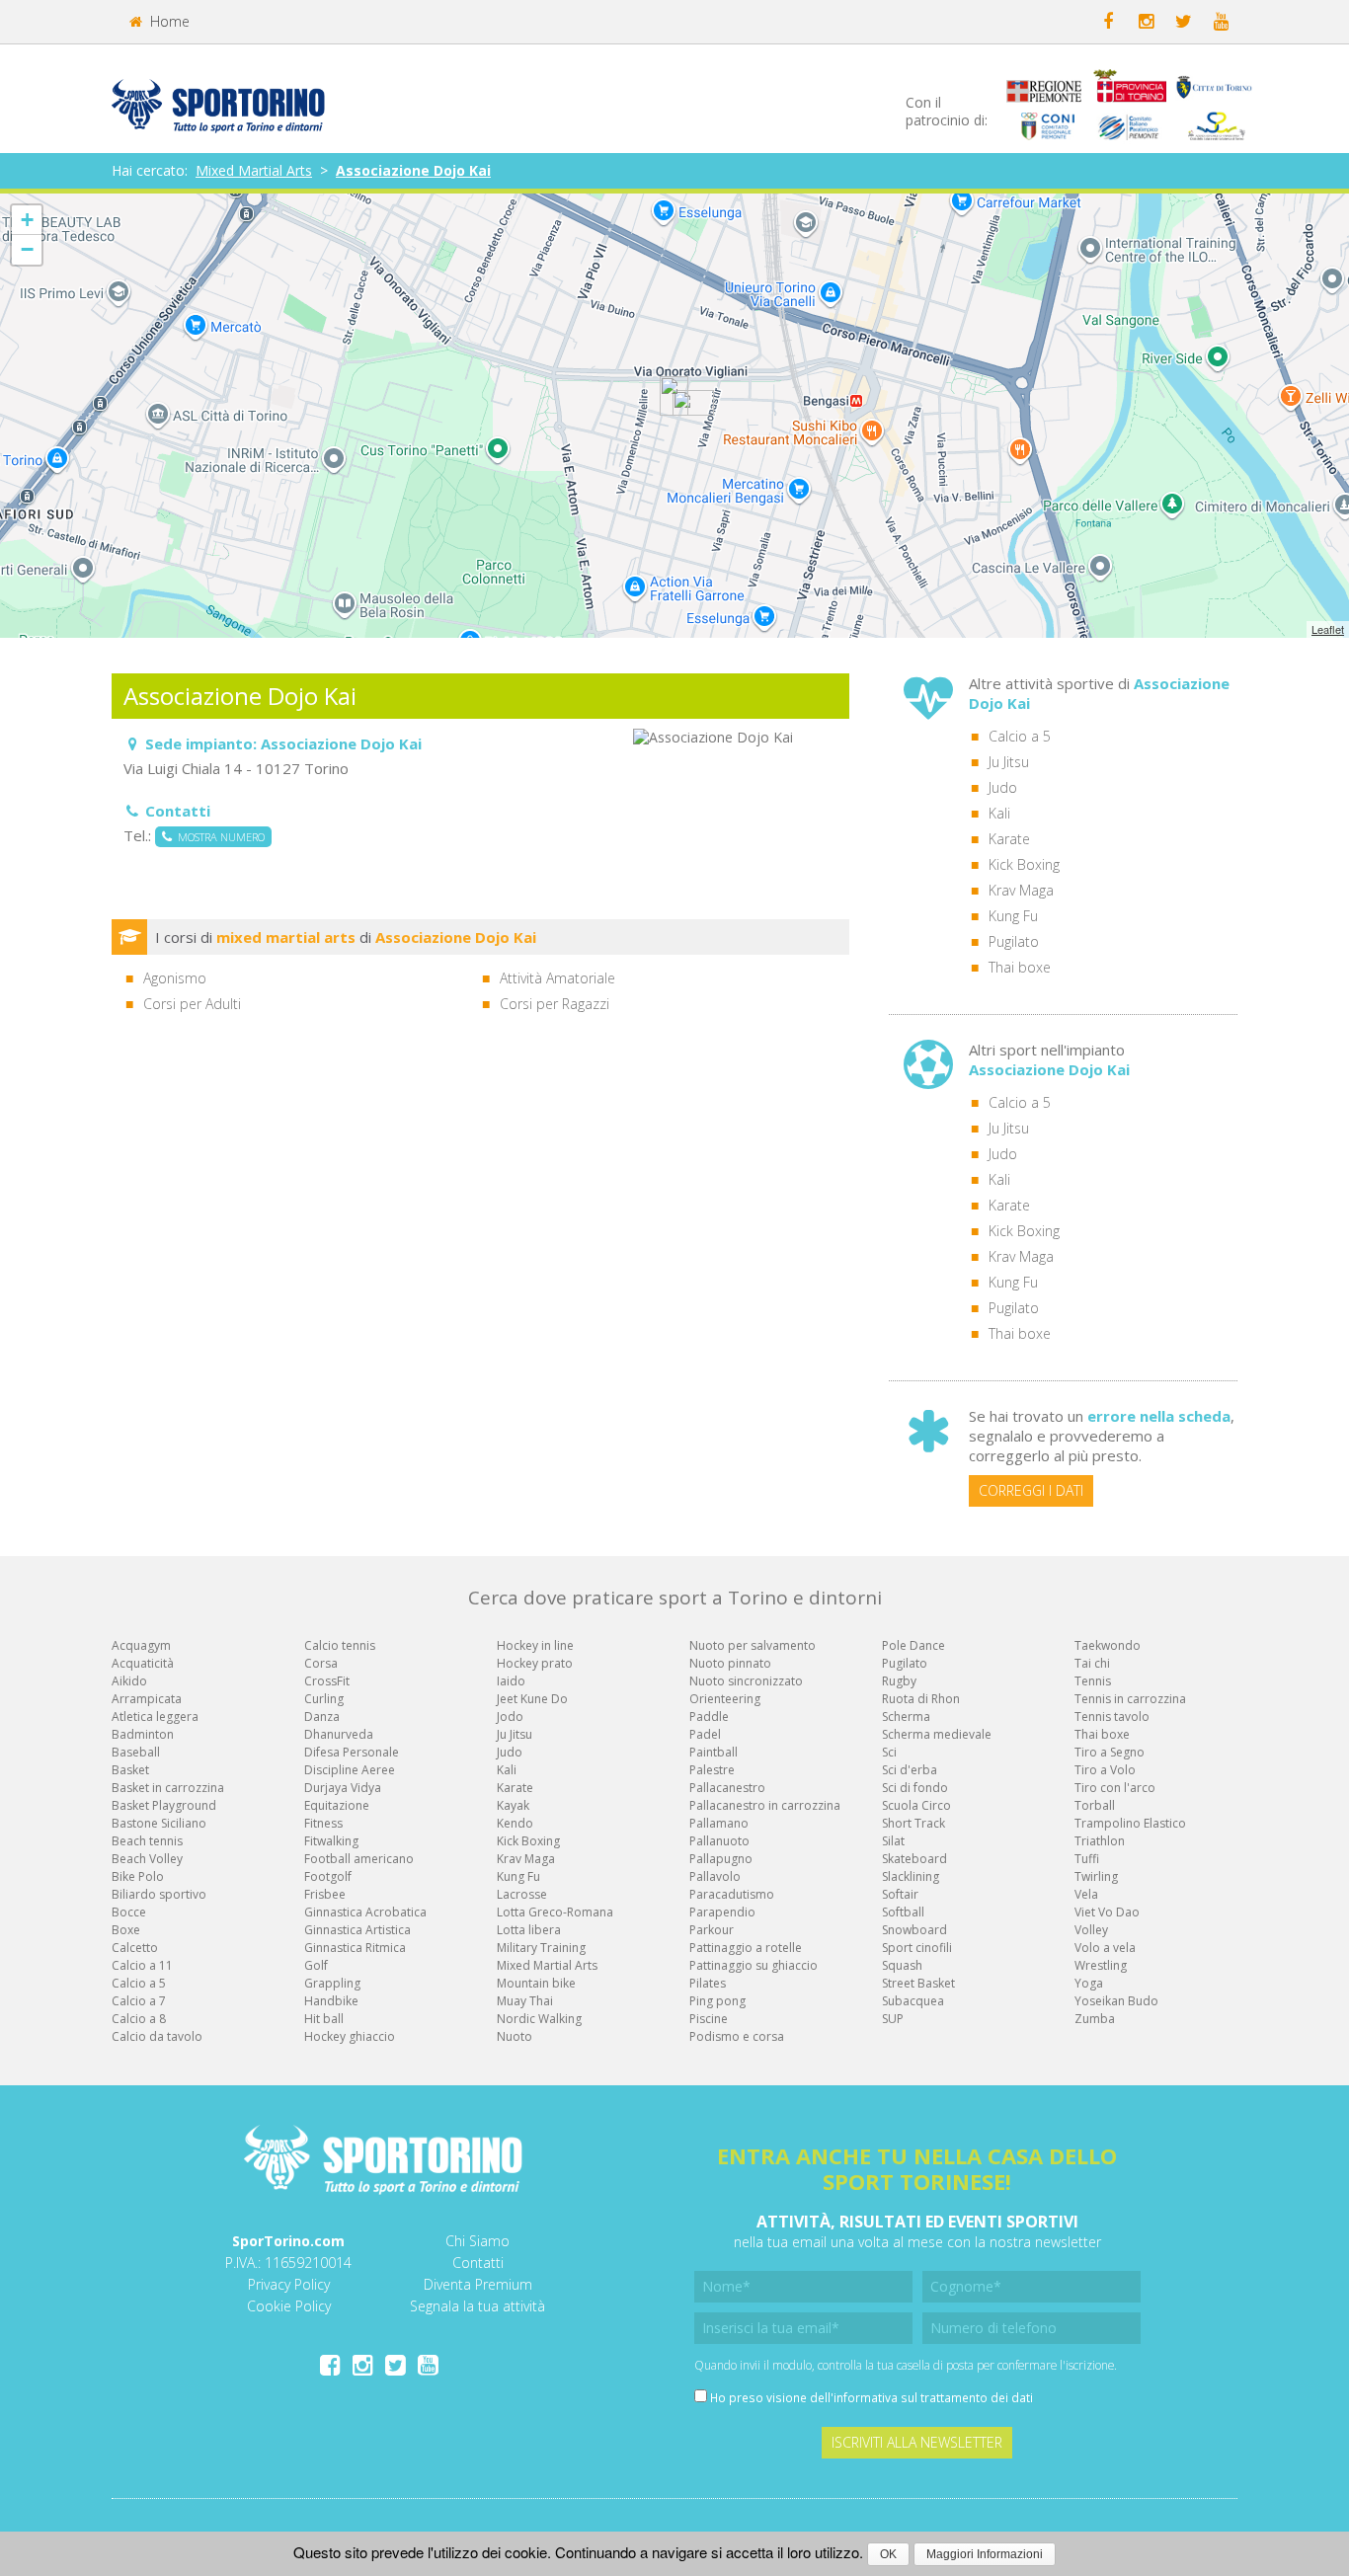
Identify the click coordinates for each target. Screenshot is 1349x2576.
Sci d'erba (910, 1770)
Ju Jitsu (1009, 762)
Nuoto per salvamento (753, 1645)
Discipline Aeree (350, 1770)
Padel (705, 1734)
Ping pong (717, 2001)
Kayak (513, 1805)
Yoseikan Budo (1116, 2001)
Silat (893, 1841)
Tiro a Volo (1105, 1770)
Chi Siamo (477, 2241)
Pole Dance (913, 1645)
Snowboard (914, 1930)
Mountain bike (536, 1983)
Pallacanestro (727, 1788)
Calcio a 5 (1020, 736)
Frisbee (325, 1894)
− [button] (27, 249)
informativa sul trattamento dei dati (933, 2397)
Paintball (714, 1752)
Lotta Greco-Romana (555, 1912)
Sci (889, 1752)
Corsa (321, 1663)
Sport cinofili (917, 1948)
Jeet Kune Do (532, 1699)
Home (168, 21)
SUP (893, 2019)
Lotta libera (529, 1930)
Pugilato (1014, 941)
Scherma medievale (937, 1734)
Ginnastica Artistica (357, 1930)
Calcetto (135, 1948)
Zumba (1095, 2019)
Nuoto (515, 2036)
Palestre (712, 1770)
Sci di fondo (915, 1788)
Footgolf (328, 1876)
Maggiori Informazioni (985, 2554)
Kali (999, 813)
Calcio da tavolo (157, 2036)
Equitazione (337, 1805)
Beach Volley (147, 1859)
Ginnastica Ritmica (355, 1948)
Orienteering (725, 1699)
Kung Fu (1013, 916)
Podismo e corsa (737, 2036)
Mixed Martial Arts (254, 170)
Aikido (129, 1681)
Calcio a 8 (139, 2019)
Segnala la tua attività (477, 2306)
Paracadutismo (732, 1894)
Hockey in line (535, 1645)
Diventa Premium (478, 2284)
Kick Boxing (1024, 864)
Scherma (906, 1717)
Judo (1003, 787)
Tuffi (1087, 1859)
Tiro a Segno (1110, 1752)
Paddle (709, 1717)
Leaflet (1328, 629)
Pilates (708, 1983)
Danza (322, 1717)
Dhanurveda (339, 1734)
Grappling (332, 1983)
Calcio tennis (340, 1645)
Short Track (913, 1823)
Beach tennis (147, 1841)
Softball (903, 1912)
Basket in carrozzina (168, 1788)
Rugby (899, 1681)
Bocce (129, 1912)
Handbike (331, 2001)
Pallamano (719, 1823)
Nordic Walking (539, 2019)
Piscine (709, 2019)
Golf (316, 1965)
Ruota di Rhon (921, 1699)
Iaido (511, 1681)
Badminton (143, 1734)
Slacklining (911, 1876)
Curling (324, 1699)
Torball (1095, 1805)
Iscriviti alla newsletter (917, 2442)
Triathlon (1100, 1841)
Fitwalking (331, 1841)
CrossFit (327, 1681)
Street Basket (918, 1983)
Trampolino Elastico (1130, 1823)
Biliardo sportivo (159, 1894)
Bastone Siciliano (159, 1823)
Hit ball (324, 2019)
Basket (130, 1770)
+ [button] (27, 220)
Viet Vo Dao (1107, 1912)
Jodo (510, 1717)
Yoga (1089, 1983)
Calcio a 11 (142, 1965)
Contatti (478, 2263)
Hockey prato (535, 1663)
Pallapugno (721, 1859)
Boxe (126, 1930)
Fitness (323, 1823)
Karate (1009, 839)
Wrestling (1101, 1965)
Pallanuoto (719, 1841)
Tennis (1093, 1681)
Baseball (136, 1752)
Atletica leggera (155, 1717)
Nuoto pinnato (730, 1663)
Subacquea (913, 2001)
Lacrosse (522, 1894)
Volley (1091, 1930)
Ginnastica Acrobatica (365, 1912)
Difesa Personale (352, 1752)
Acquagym (141, 1645)
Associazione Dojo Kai (413, 170)
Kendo (515, 1823)
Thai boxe (1020, 967)
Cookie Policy (289, 2306)
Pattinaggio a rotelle (746, 1948)
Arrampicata (147, 1699)
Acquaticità (143, 1663)
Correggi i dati (1031, 1490)
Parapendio (722, 1912)
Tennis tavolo (1112, 1717)
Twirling (1096, 1876)
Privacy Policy (289, 2284)
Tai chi (1092, 1663)
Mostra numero (218, 837)
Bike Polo (138, 1876)
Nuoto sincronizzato (746, 1681)
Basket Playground (164, 1805)
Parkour (712, 1930)
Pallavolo (715, 1876)
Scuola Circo (916, 1805)
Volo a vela (1105, 1948)
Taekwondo (1108, 1645)
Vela (1086, 1894)
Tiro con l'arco (1115, 1788)
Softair (900, 1894)
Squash (902, 1965)
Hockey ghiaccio (350, 2036)
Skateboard (914, 1859)
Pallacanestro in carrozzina (765, 1805)
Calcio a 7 (139, 2001)
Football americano (359, 1859)
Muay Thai (525, 2001)
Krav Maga (1021, 890)
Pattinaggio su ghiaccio (754, 1965)
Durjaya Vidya (343, 1788)
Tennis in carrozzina (1130, 1699)
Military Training (541, 1948)
